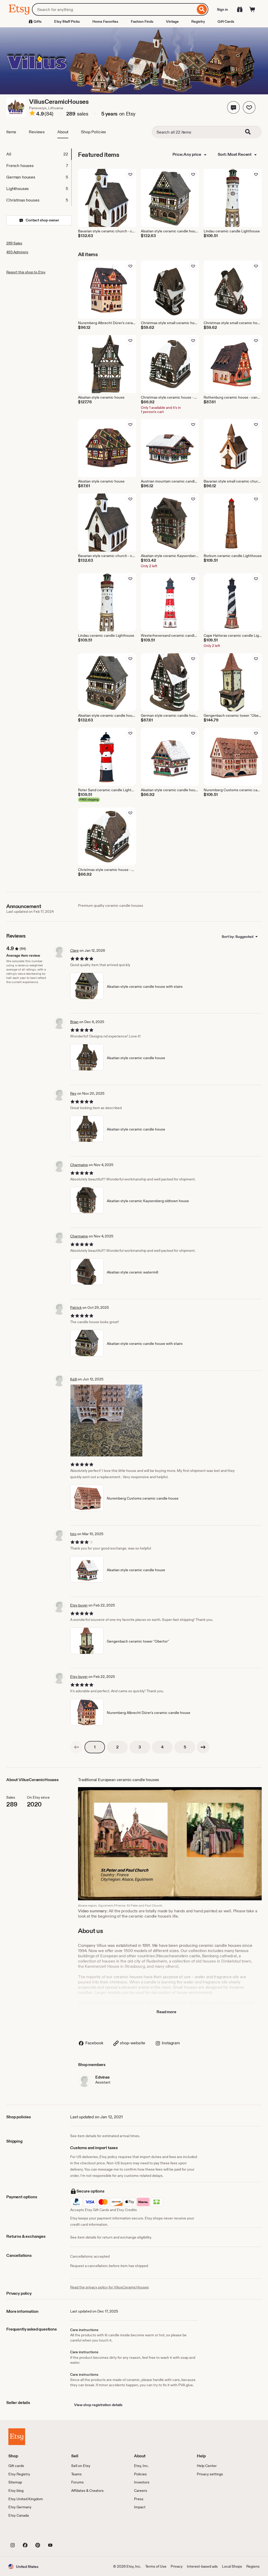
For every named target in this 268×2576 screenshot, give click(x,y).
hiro (73, 1534)
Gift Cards (226, 21)
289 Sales (14, 243)
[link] (76, 1747)
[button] (233, 107)
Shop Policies (93, 132)
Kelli (74, 1379)
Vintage (172, 21)
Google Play (66, 2533)
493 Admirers (17, 252)
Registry (198, 21)
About (63, 132)
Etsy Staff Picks (67, 21)
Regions (253, 2566)
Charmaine (79, 1165)
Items (11, 132)
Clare (74, 950)
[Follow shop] (249, 107)
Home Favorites (105, 21)
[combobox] (114, 9)
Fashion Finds (142, 21)
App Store (26, 2533)
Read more (166, 2012)
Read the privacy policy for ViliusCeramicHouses (110, 2287)
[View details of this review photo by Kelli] (106, 1421)
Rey (73, 1093)
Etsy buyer (79, 1605)
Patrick (76, 1307)
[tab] (39, 154)
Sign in (222, 9)
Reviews (37, 132)
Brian (74, 1022)
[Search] (202, 9)
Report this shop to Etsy (26, 272)
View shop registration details (98, 2405)
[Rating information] (32, 114)
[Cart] (252, 9)
